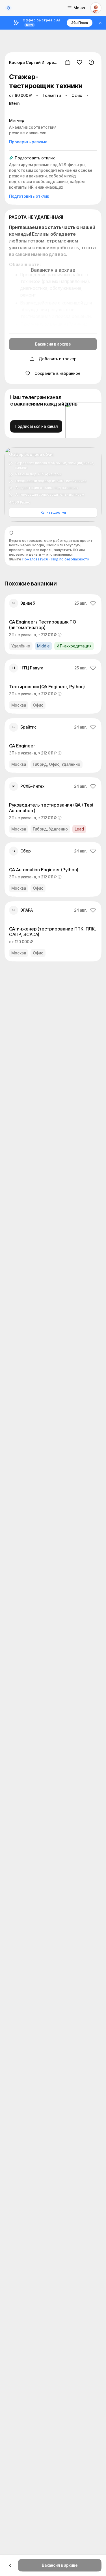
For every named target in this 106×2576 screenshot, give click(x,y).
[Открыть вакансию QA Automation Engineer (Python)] (53, 869)
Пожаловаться (35, 559)
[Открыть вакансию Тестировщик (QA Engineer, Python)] (53, 686)
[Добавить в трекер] (68, 62)
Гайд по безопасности (70, 559)
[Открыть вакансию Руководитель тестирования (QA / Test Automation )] (53, 807)
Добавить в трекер (58, 359)
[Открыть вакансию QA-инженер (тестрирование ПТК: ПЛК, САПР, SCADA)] (53, 931)
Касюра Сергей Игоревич (34, 62)
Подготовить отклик (29, 196)
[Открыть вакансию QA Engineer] (53, 745)
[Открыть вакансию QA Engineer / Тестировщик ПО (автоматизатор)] (53, 624)
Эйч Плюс (80, 23)
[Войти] (96, 8)
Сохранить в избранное (58, 373)
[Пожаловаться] (91, 62)
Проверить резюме (28, 142)
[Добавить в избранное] (79, 62)
